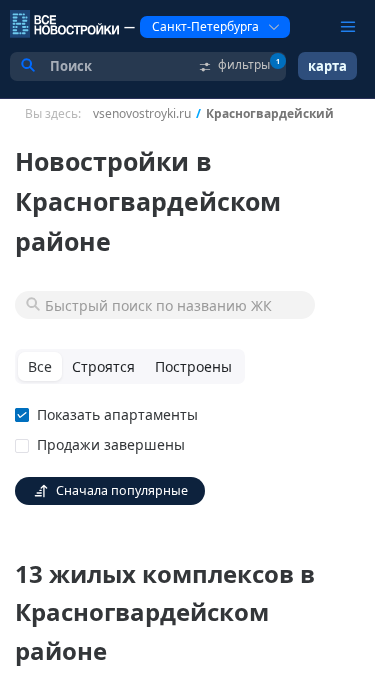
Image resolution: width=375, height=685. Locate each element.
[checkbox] (110, 415)
